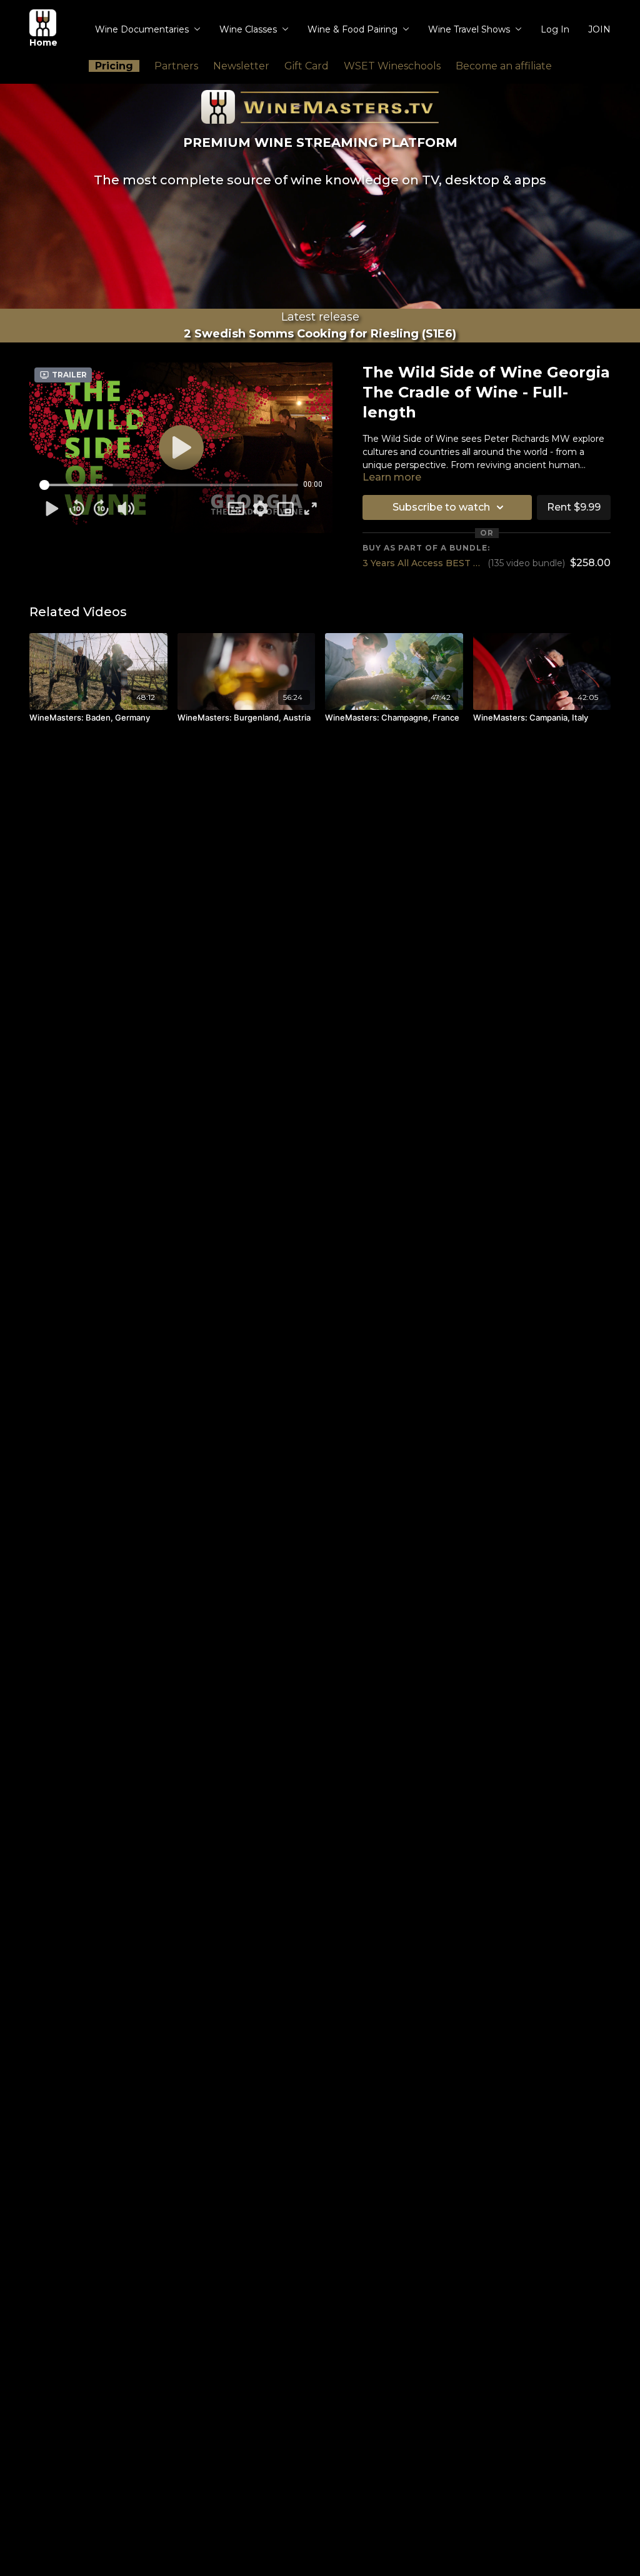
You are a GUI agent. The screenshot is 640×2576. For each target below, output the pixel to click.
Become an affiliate (504, 66)
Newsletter (241, 66)
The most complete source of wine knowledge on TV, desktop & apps (320, 180)
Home (43, 42)
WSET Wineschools (392, 66)
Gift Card (307, 66)
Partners (176, 66)
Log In (555, 29)
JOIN (599, 29)
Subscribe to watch (441, 507)
